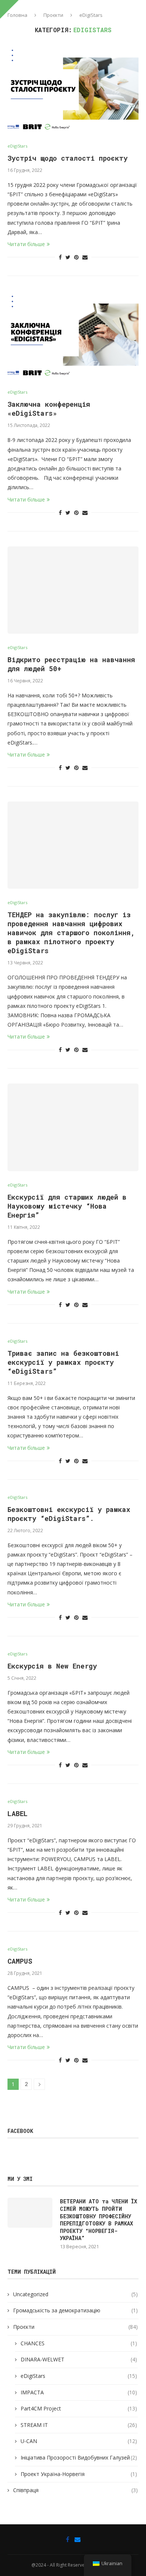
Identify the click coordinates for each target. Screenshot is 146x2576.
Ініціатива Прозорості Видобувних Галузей (79, 2457)
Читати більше (26, 244)
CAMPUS (20, 1961)
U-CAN (79, 2441)
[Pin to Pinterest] (76, 257)
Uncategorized (75, 2294)
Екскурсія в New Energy (52, 1666)
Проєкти (53, 15)
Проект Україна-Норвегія (79, 2474)
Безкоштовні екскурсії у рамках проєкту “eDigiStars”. (69, 1514)
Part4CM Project (79, 2408)
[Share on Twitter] (68, 257)
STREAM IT (79, 2425)
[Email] (77, 2539)
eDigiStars (17, 146)
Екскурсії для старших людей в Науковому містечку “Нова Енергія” (67, 1206)
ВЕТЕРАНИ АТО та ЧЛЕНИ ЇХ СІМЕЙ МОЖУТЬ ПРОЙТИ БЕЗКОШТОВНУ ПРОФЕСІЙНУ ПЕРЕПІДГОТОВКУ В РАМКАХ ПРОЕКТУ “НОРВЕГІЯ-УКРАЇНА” (98, 2220)
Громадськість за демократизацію (75, 2310)
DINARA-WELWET (79, 2359)
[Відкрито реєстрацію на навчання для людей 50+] (73, 590)
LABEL (18, 1813)
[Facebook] (68, 2539)
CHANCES (79, 2343)
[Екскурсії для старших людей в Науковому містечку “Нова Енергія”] (73, 1127)
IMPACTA (79, 2392)
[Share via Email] (85, 257)
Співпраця (75, 2490)
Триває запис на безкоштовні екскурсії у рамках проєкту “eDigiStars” (63, 1362)
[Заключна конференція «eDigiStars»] (73, 335)
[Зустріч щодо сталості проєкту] (73, 89)
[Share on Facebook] (60, 257)
